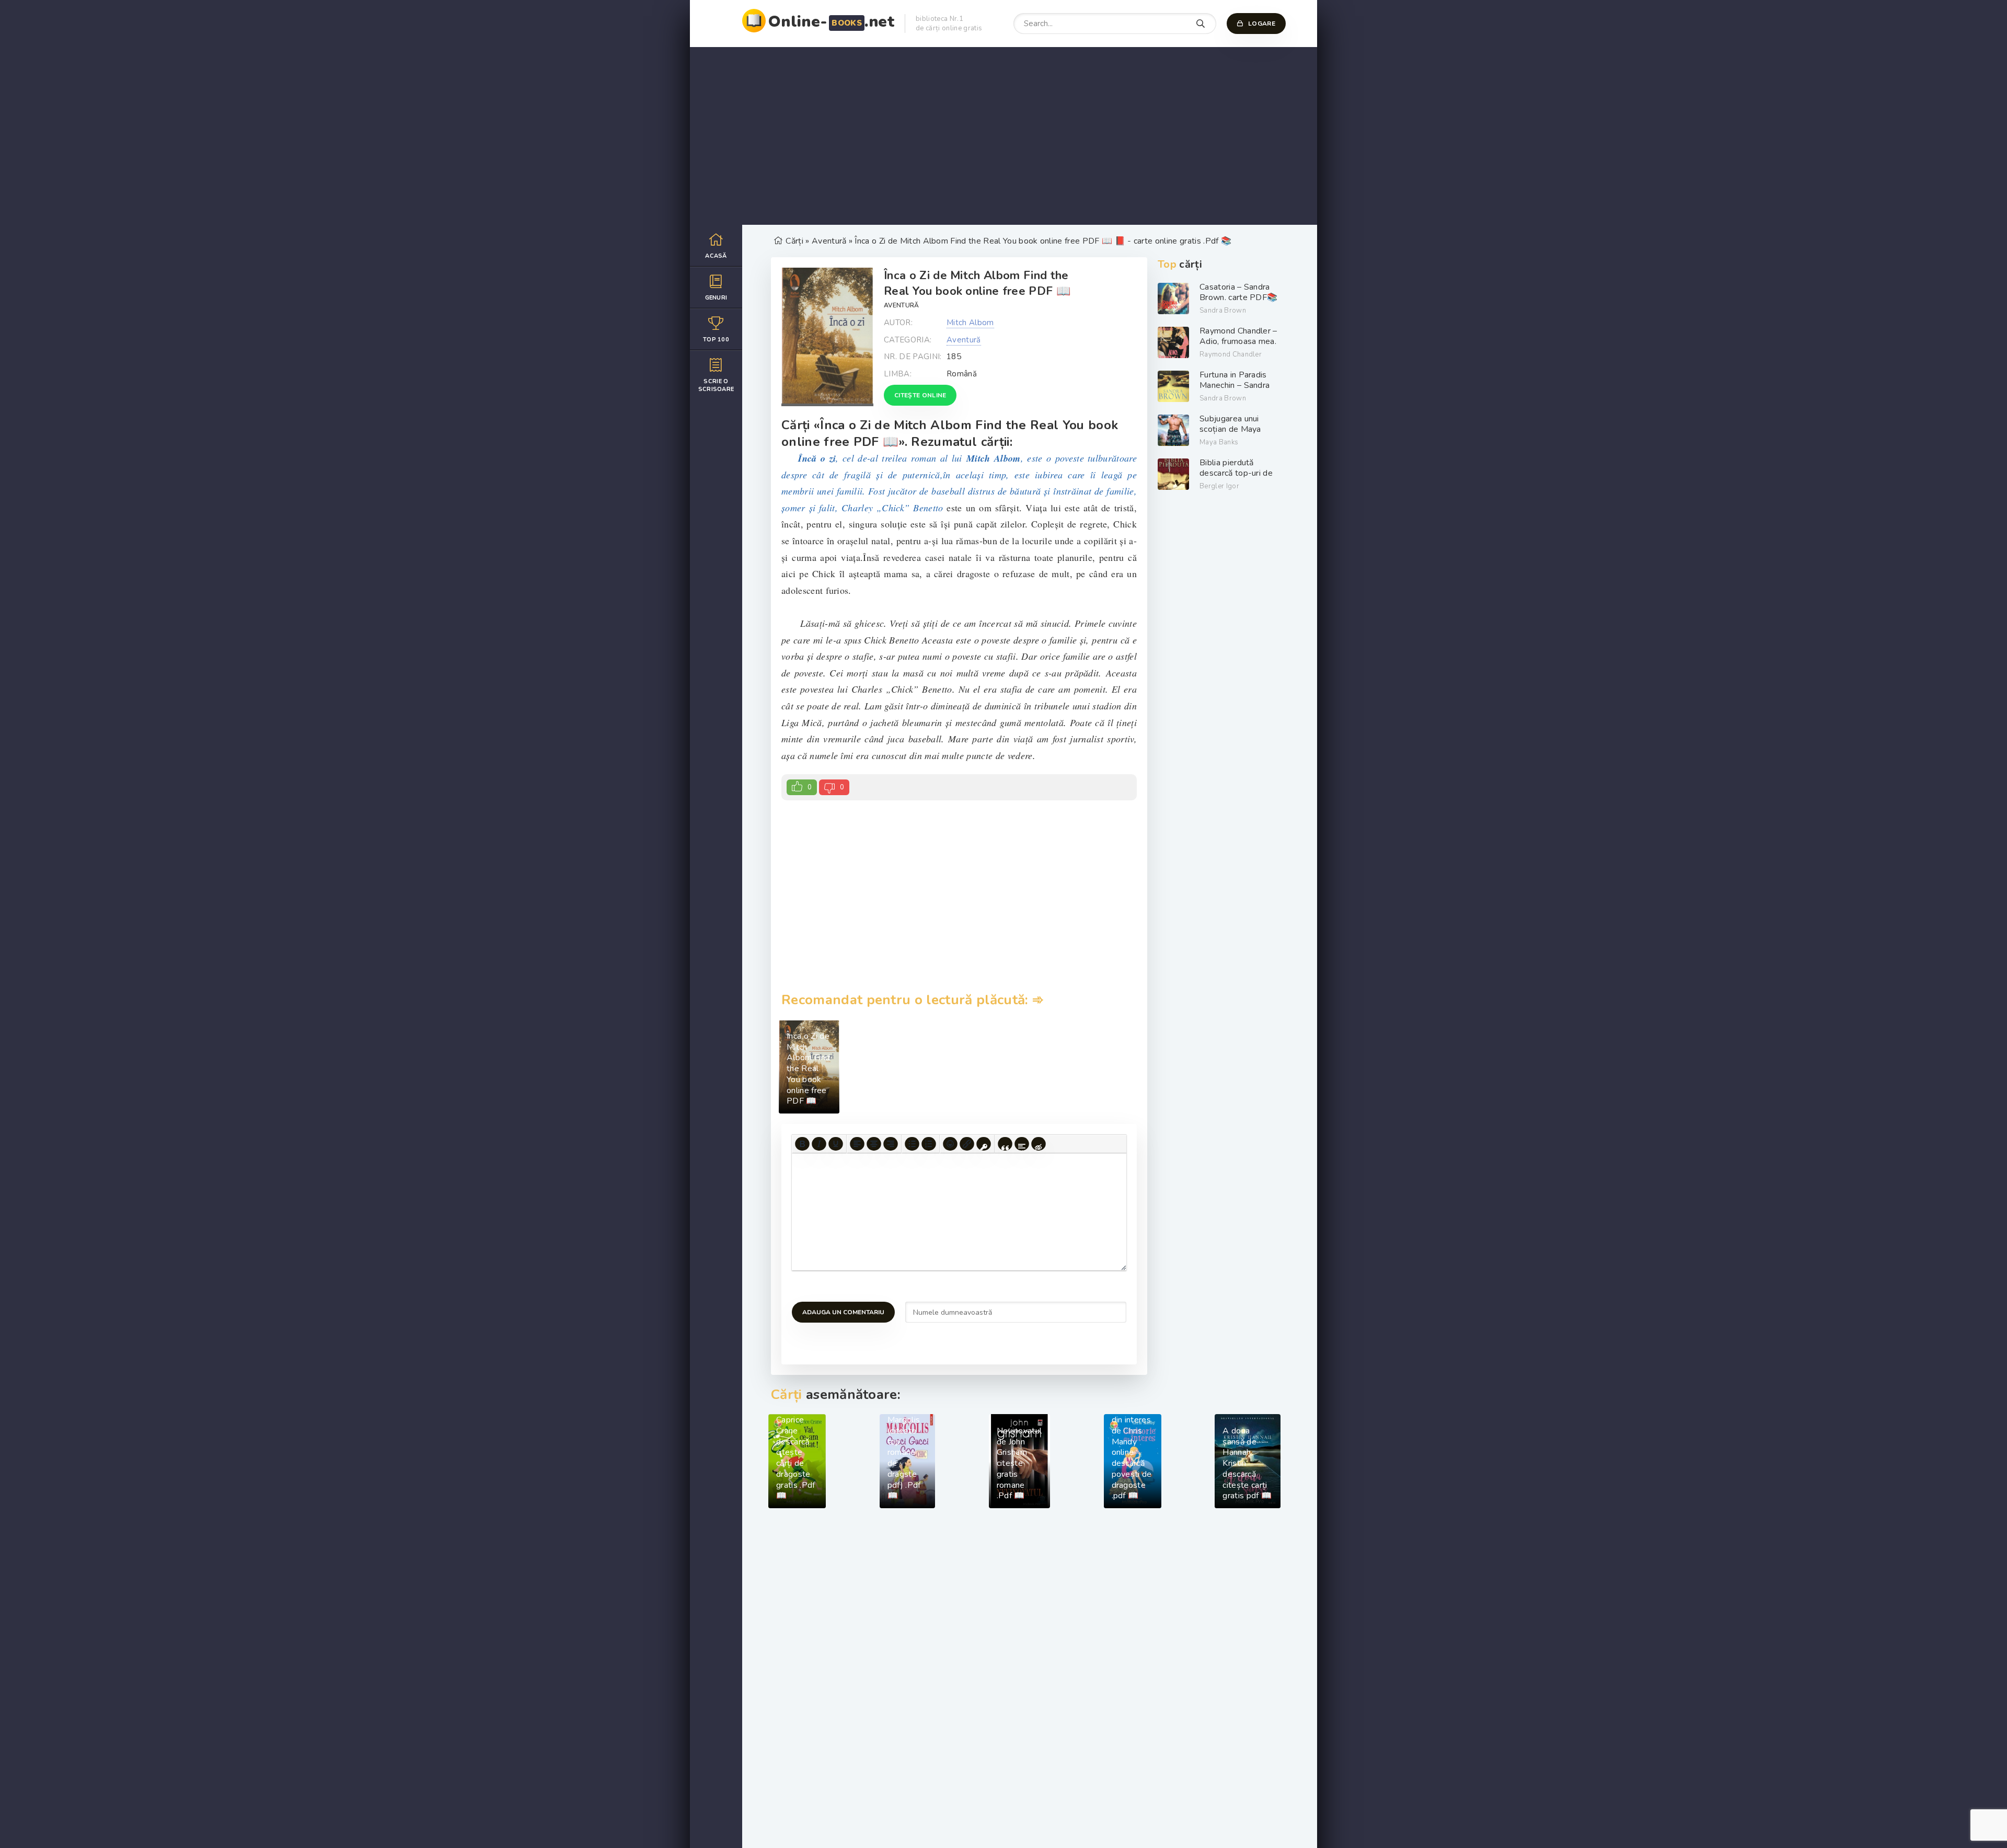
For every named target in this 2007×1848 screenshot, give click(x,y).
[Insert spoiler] (1022, 1144)
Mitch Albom (970, 323)
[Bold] (802, 1144)
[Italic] (819, 1144)
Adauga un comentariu (843, 1312)
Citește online (920, 395)
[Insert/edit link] (967, 1144)
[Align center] (874, 1144)
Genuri (716, 298)
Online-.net (831, 22)
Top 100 (716, 340)
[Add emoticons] (950, 1144)
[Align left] (857, 1144)
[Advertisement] (1004, 136)
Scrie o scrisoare (716, 385)
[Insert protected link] (984, 1144)
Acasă (716, 256)
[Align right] (891, 1144)
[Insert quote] (1005, 1144)
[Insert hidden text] (1039, 1144)
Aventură (902, 305)
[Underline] (836, 1144)
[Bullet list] (912, 1144)
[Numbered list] (929, 1144)
